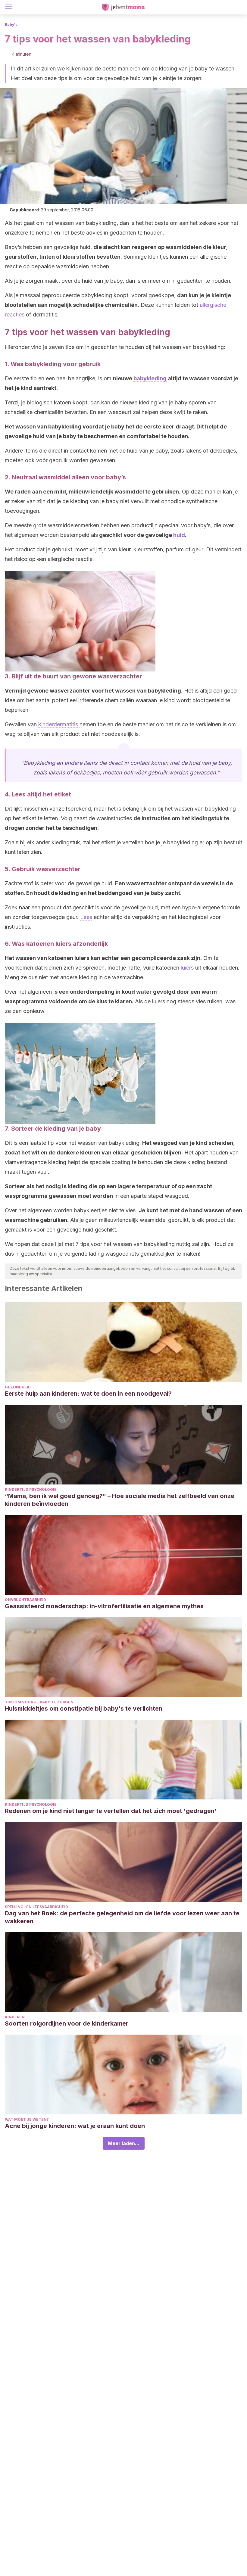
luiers (187, 968)
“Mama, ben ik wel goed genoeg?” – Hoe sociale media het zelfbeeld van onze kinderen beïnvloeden (120, 1500)
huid (179, 535)
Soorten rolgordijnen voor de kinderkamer (67, 2023)
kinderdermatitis (59, 724)
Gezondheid (18, 1387)
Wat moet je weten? (27, 2119)
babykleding (150, 378)
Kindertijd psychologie (31, 1489)
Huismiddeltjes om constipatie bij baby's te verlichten (84, 1709)
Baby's (11, 25)
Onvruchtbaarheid (25, 1600)
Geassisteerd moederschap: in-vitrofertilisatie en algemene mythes (104, 1606)
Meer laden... (124, 2143)
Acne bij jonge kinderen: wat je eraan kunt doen (75, 2126)
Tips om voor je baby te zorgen (39, 1702)
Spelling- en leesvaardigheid (36, 1907)
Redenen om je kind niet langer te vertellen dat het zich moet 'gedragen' (111, 1811)
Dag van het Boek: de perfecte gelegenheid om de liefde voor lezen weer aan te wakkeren (122, 1917)
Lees (86, 917)
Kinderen (15, 2017)
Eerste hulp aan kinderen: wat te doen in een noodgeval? (88, 1394)
